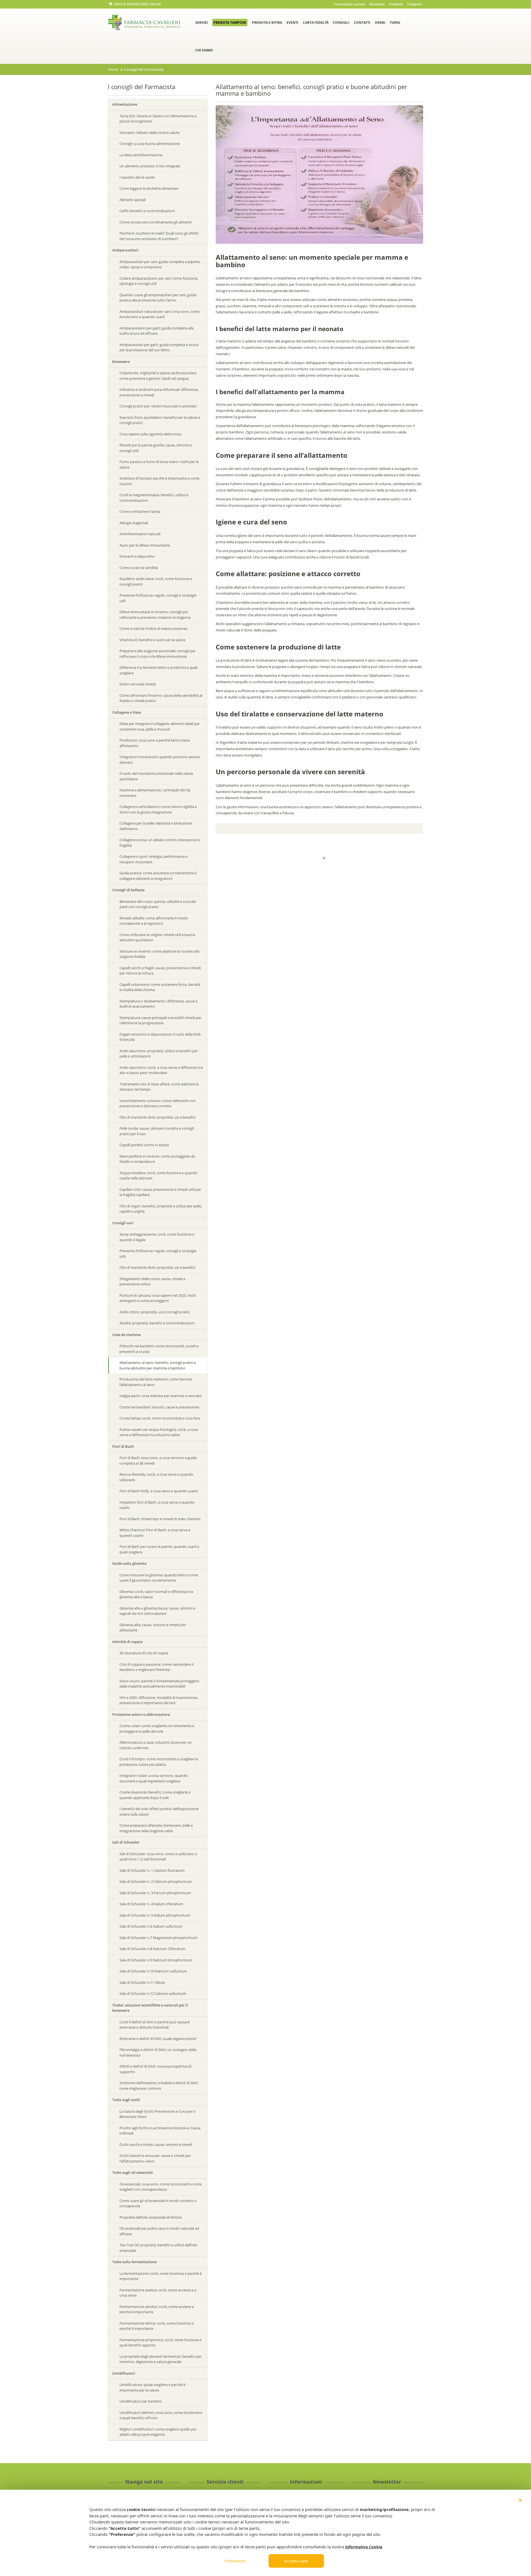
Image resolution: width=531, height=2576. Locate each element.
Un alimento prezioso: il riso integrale (150, 166)
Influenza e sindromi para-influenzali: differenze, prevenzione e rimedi (159, 392)
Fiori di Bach (123, 1446)
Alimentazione (125, 104)
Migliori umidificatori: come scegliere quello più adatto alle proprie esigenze (158, 2432)
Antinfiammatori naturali (140, 534)
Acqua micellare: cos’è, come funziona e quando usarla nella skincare (158, 1176)
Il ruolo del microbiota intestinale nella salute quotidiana (156, 776)
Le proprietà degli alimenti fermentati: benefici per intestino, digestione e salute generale (161, 2359)
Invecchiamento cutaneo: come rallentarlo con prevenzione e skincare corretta (158, 1103)
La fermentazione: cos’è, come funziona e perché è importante (161, 2276)
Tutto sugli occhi (126, 2100)
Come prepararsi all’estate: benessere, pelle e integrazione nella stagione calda (156, 1828)
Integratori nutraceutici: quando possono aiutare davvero (160, 760)
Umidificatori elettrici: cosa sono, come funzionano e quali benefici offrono (161, 2415)
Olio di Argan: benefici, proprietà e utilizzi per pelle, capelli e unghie (161, 1209)
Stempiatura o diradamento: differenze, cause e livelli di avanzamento (158, 1004)
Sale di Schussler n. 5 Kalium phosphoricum (155, 1915)
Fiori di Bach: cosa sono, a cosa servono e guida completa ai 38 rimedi (158, 1460)
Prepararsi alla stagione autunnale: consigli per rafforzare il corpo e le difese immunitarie (158, 654)
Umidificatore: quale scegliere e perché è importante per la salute (152, 2387)
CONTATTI (362, 23)
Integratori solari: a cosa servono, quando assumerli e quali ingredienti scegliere (154, 1778)
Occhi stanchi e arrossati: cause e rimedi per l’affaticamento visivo (155, 2158)
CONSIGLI (341, 23)
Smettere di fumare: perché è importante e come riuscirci (159, 481)
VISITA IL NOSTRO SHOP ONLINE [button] (137, 4)
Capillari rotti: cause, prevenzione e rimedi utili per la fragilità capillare (160, 1192)
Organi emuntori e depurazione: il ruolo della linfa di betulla (160, 1037)
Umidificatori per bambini (140, 2401)
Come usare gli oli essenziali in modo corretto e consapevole (158, 2203)
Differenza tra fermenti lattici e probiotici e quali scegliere (158, 670)
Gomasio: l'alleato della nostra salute (149, 132)
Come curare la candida (139, 568)
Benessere (121, 362)
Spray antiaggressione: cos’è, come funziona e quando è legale (157, 1237)
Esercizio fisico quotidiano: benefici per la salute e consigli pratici (160, 420)
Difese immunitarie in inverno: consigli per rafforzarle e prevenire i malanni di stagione (155, 615)
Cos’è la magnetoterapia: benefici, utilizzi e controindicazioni (154, 498)
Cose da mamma (127, 1335)
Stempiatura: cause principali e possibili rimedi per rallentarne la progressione (160, 1020)
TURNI (395, 23)
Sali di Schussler (126, 1842)
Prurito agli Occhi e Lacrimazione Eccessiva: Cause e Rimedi (160, 2131)
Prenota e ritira (267, 23)
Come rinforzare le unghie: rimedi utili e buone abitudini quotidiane (157, 937)
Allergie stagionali (134, 523)
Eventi (292, 23)
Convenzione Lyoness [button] (349, 4)
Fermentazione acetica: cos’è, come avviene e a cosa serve (158, 2293)
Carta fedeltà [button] (316, 23)
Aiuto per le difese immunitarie (145, 545)
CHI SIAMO (204, 50)
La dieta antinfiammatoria (141, 155)
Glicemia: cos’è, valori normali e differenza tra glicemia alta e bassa (156, 1594)
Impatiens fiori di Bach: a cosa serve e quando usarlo (157, 1505)
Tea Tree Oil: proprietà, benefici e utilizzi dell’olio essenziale (158, 2248)
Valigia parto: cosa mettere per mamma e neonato (161, 1396)
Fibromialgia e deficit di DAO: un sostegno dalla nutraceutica (158, 2052)
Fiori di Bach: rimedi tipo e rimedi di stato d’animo (160, 1519)
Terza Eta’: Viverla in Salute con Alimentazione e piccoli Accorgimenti (158, 119)
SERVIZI (201, 23)
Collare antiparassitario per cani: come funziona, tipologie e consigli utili (159, 281)
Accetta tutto (296, 2561)
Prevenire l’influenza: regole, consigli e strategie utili (158, 598)
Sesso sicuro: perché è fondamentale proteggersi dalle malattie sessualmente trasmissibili (159, 1684)
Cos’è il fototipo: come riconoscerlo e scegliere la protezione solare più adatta (159, 1762)
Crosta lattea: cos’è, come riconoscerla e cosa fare (160, 1418)
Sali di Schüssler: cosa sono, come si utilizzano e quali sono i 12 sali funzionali (158, 1857)
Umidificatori (124, 2373)
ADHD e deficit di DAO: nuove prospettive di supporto (155, 2069)
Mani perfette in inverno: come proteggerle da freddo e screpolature (157, 1159)
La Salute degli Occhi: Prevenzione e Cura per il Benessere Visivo (157, 2114)
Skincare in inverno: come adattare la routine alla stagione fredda (159, 954)
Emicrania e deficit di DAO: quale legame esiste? (158, 2039)
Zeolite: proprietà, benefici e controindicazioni (157, 1323)
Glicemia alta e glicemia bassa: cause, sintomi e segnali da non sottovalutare (157, 1611)
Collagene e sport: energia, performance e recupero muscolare (153, 859)
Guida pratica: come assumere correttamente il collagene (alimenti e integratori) (158, 876)
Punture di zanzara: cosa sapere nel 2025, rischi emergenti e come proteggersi (158, 1298)
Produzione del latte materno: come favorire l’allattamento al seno (156, 1382)
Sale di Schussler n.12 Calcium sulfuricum (153, 1993)
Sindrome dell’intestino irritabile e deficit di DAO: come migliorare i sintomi (159, 2086)
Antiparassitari (125, 250)
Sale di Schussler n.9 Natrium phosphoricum (156, 1960)
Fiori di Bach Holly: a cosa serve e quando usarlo (159, 1491)
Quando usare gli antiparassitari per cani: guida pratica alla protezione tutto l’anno (158, 298)
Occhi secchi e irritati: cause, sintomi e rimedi (156, 2144)
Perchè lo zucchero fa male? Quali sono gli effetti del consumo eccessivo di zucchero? (159, 236)
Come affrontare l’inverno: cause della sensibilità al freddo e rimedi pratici (161, 698)
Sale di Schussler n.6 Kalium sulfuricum (151, 1926)
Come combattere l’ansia (140, 511)
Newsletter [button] (377, 4)
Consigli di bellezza (128, 890)
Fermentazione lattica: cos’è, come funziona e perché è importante (157, 2326)
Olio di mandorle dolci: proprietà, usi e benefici (158, 1117)
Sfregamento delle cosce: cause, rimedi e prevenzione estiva (152, 1281)
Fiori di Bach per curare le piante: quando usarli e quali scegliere (159, 1549)
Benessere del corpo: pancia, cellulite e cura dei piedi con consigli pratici (158, 904)
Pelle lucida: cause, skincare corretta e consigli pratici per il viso (157, 1131)
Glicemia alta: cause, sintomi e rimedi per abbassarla (153, 1628)
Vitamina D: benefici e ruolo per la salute (152, 640)
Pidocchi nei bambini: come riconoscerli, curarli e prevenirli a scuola (159, 1349)
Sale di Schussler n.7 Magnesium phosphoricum (158, 1938)
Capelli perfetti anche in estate (144, 1145)
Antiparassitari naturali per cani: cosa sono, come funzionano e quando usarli (160, 314)
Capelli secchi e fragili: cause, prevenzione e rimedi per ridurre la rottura (160, 971)
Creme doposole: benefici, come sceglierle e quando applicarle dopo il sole (155, 1795)
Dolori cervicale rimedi (138, 684)
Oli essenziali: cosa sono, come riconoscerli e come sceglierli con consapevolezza (161, 2187)
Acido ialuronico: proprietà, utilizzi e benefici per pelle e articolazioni (159, 1054)
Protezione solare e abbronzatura (141, 1714)
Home (113, 69)
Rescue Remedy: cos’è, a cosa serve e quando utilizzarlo (156, 1477)
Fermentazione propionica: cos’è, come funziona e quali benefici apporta (160, 2343)
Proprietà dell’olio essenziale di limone (151, 2217)
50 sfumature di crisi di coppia (144, 1653)
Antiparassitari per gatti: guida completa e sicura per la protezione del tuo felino (159, 347)
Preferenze (235, 2561)
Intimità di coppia (127, 1642)
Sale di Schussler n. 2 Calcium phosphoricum (156, 1881)
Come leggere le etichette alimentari (149, 188)
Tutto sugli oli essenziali (133, 2172)
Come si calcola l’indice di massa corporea (153, 628)
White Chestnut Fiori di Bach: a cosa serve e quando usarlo (155, 1533)
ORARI (380, 23)
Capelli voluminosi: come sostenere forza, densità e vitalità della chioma (160, 987)
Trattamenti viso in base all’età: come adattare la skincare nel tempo (159, 1087)
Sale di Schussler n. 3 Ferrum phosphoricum (155, 1893)
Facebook (396, 4)
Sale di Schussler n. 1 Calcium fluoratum (152, 1870)
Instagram (414, 4)
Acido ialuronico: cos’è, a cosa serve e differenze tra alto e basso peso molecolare (161, 1070)
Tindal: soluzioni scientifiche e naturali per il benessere (150, 2008)
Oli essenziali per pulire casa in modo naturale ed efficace (159, 2231)
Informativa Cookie (364, 2547)
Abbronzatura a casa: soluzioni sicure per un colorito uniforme (156, 1745)
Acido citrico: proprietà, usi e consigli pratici (155, 1312)
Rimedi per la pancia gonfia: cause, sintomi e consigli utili (156, 448)
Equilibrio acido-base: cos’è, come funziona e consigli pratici (156, 581)
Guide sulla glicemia (129, 1563)
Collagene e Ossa (127, 712)
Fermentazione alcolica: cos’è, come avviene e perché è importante (157, 2309)
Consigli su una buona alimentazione (150, 144)
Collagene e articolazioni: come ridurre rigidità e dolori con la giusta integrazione (158, 809)
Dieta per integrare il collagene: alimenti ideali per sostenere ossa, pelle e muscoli (160, 726)
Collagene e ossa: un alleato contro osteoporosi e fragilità (160, 843)
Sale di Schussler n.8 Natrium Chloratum (152, 1949)
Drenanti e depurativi (137, 556)
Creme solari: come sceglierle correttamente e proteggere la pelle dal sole (157, 1728)
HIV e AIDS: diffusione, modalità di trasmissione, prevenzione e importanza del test (159, 1700)
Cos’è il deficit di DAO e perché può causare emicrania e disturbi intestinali (155, 2025)
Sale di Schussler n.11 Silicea (142, 1982)
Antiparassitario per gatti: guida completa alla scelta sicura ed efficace (157, 331)
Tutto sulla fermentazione (134, 2262)
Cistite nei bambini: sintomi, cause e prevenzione (159, 1407)
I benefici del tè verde (137, 177)
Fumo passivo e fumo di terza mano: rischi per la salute (159, 464)
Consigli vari (123, 1223)
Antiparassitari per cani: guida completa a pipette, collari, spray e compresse (160, 264)
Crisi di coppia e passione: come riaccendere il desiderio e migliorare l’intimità (157, 1667)
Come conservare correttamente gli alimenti (156, 222)
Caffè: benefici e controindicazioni (147, 211)
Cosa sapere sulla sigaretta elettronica (150, 434)
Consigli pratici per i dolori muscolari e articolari (158, 406)
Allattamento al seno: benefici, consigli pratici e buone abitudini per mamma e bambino (158, 1365)
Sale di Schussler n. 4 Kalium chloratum (151, 1904)
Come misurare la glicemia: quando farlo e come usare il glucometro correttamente (159, 1578)
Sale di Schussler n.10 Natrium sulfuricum (153, 1971)
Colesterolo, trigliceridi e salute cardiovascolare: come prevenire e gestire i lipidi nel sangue (158, 376)
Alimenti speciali (133, 200)
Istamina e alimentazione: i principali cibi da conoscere (155, 793)
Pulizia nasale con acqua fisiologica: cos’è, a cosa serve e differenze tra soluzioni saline (159, 1432)
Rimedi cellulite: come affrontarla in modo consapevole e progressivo (154, 921)
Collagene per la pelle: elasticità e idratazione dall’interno (156, 826)
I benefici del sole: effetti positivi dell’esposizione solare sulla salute (159, 1811)
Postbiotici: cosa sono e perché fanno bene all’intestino (155, 743)
